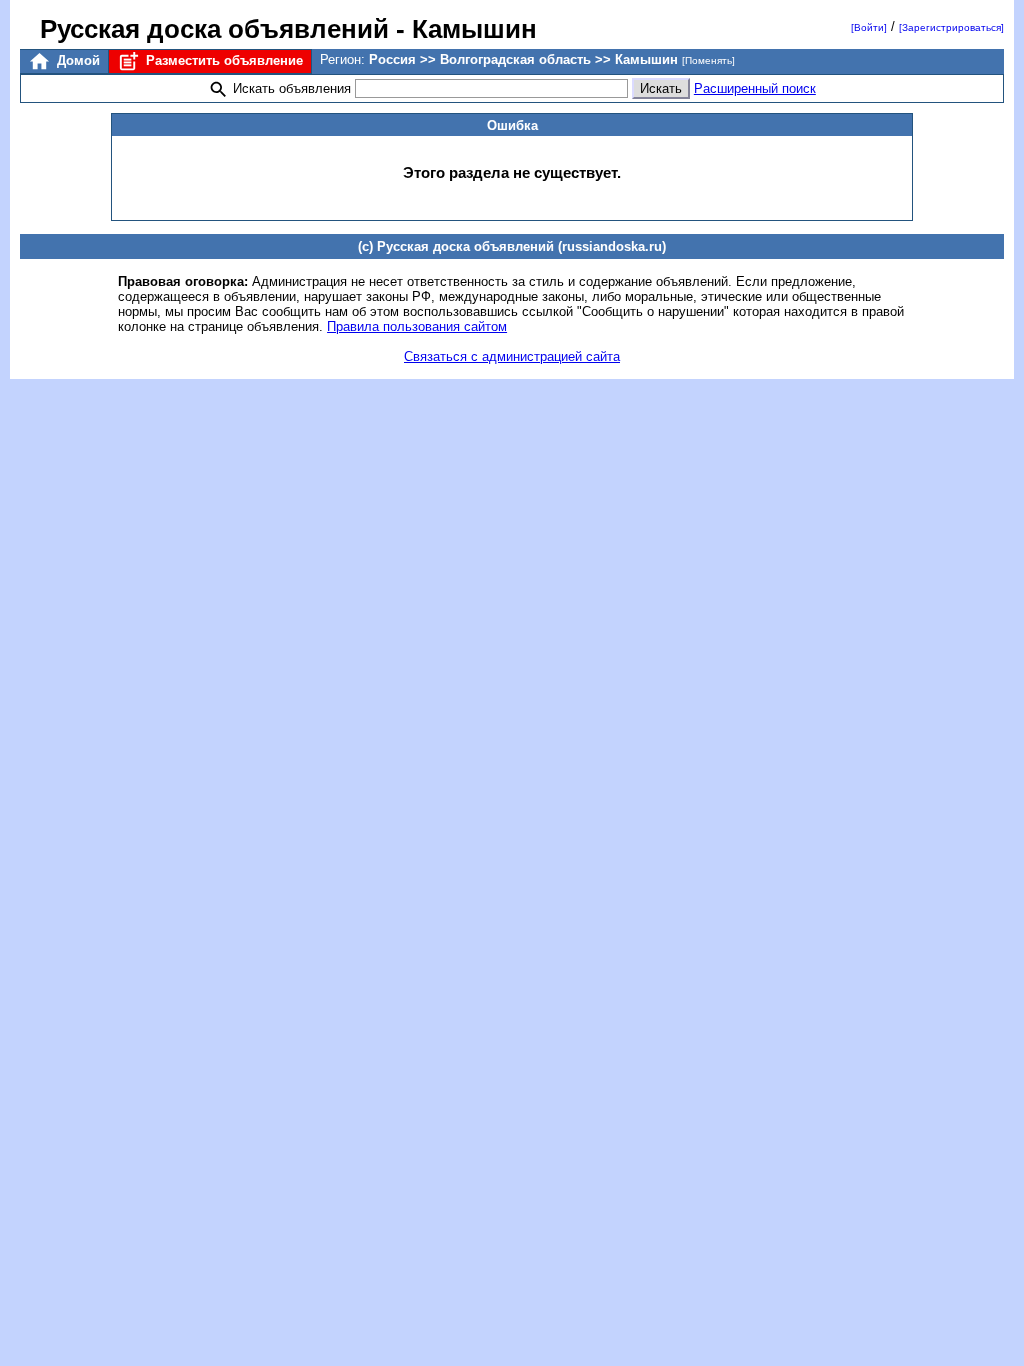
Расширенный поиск (755, 88)
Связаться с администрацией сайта (512, 356)
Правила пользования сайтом (417, 326)
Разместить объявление (222, 60)
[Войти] (869, 27)
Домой (76, 60)
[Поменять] (708, 60)
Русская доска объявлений (214, 29)
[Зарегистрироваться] (951, 27)
